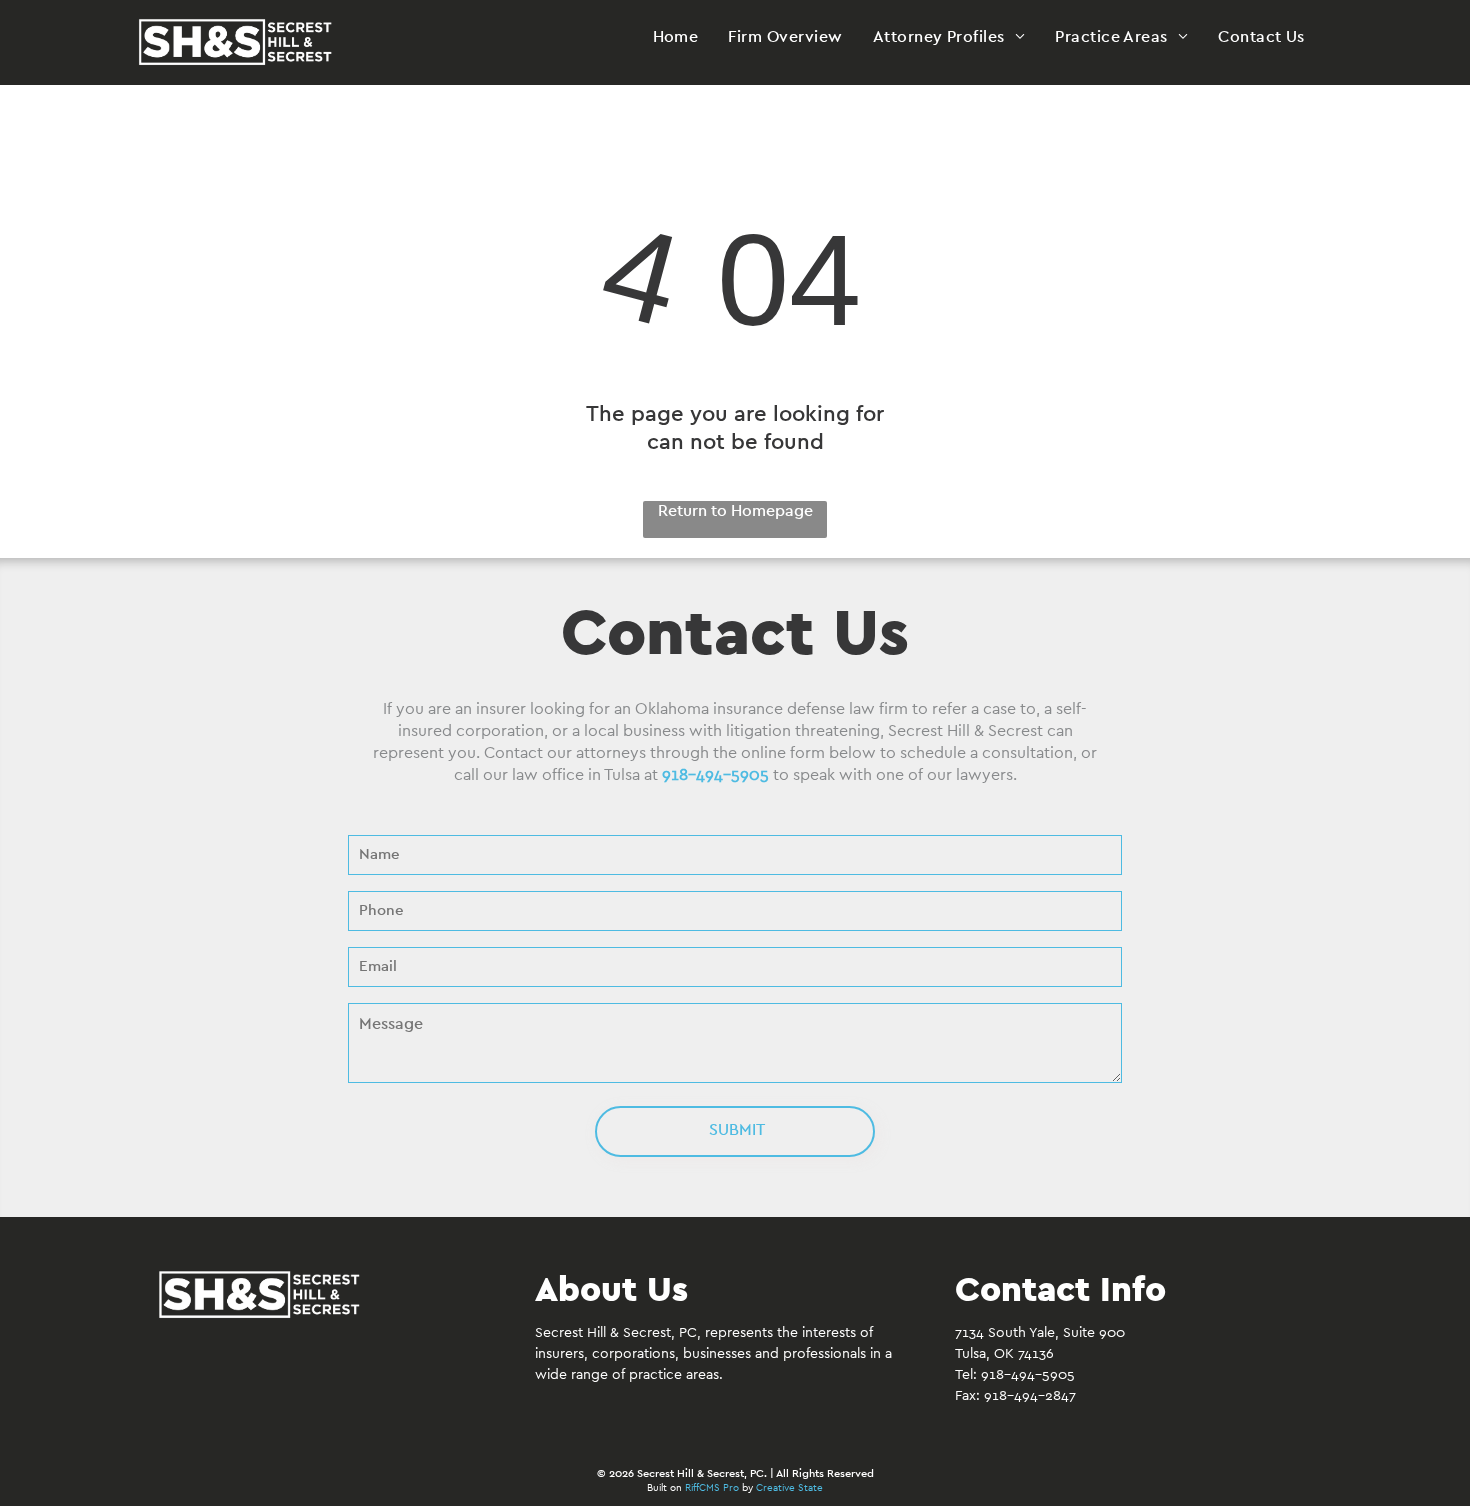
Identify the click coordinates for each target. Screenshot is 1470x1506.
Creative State (789, 1488)
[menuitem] (676, 37)
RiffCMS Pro (712, 1488)
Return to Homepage (735, 511)
